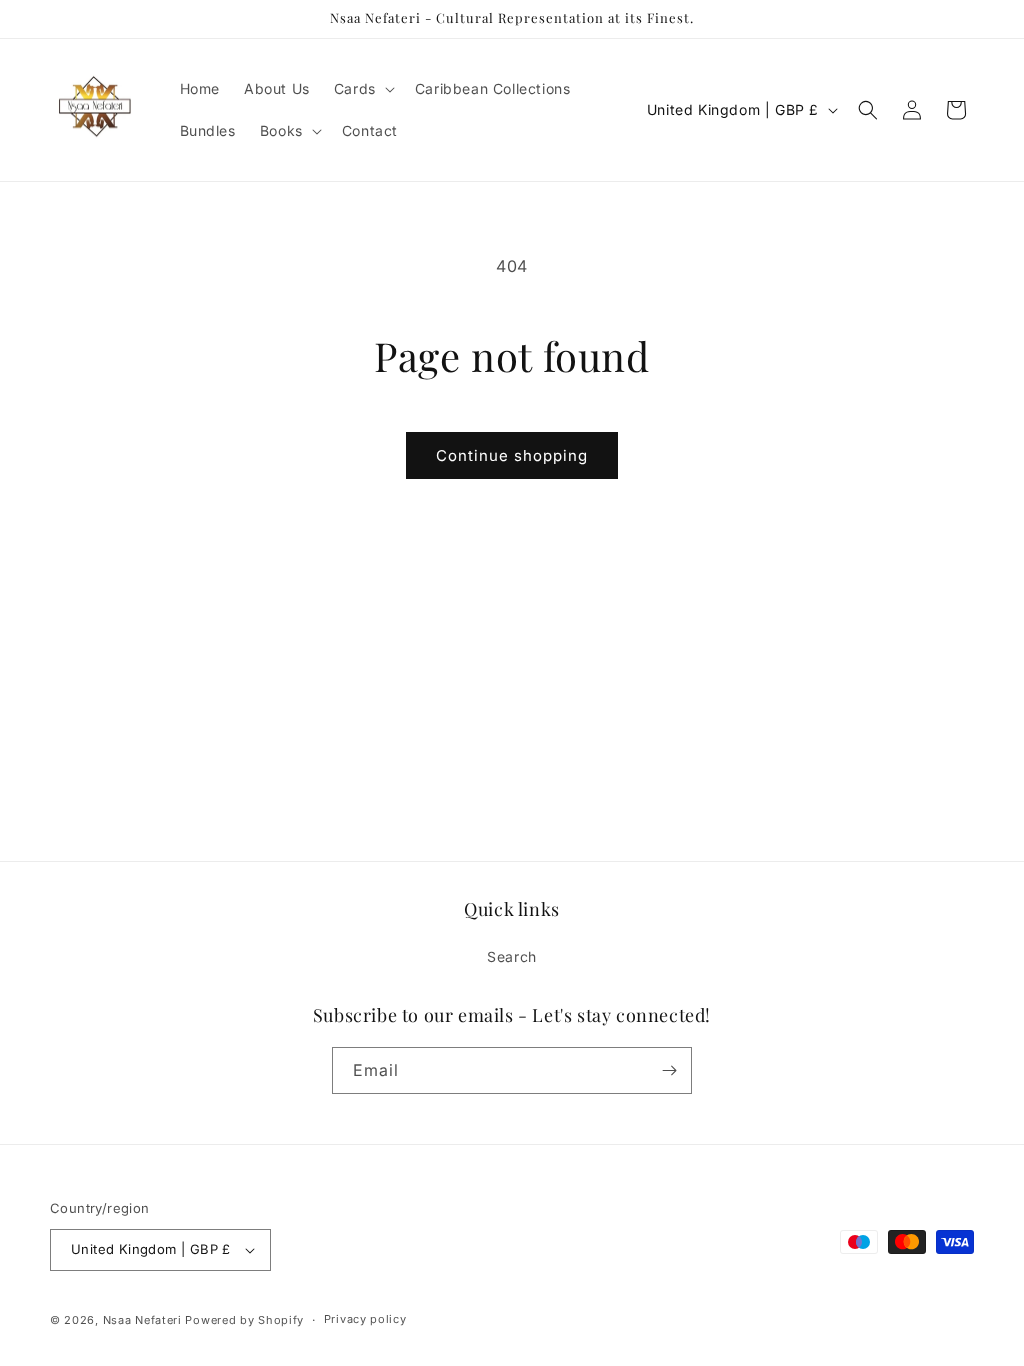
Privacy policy (365, 1319)
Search (512, 956)
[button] (362, 89)
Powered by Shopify (244, 1320)
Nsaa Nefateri (142, 1320)
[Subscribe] (669, 1070)
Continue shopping (512, 455)
